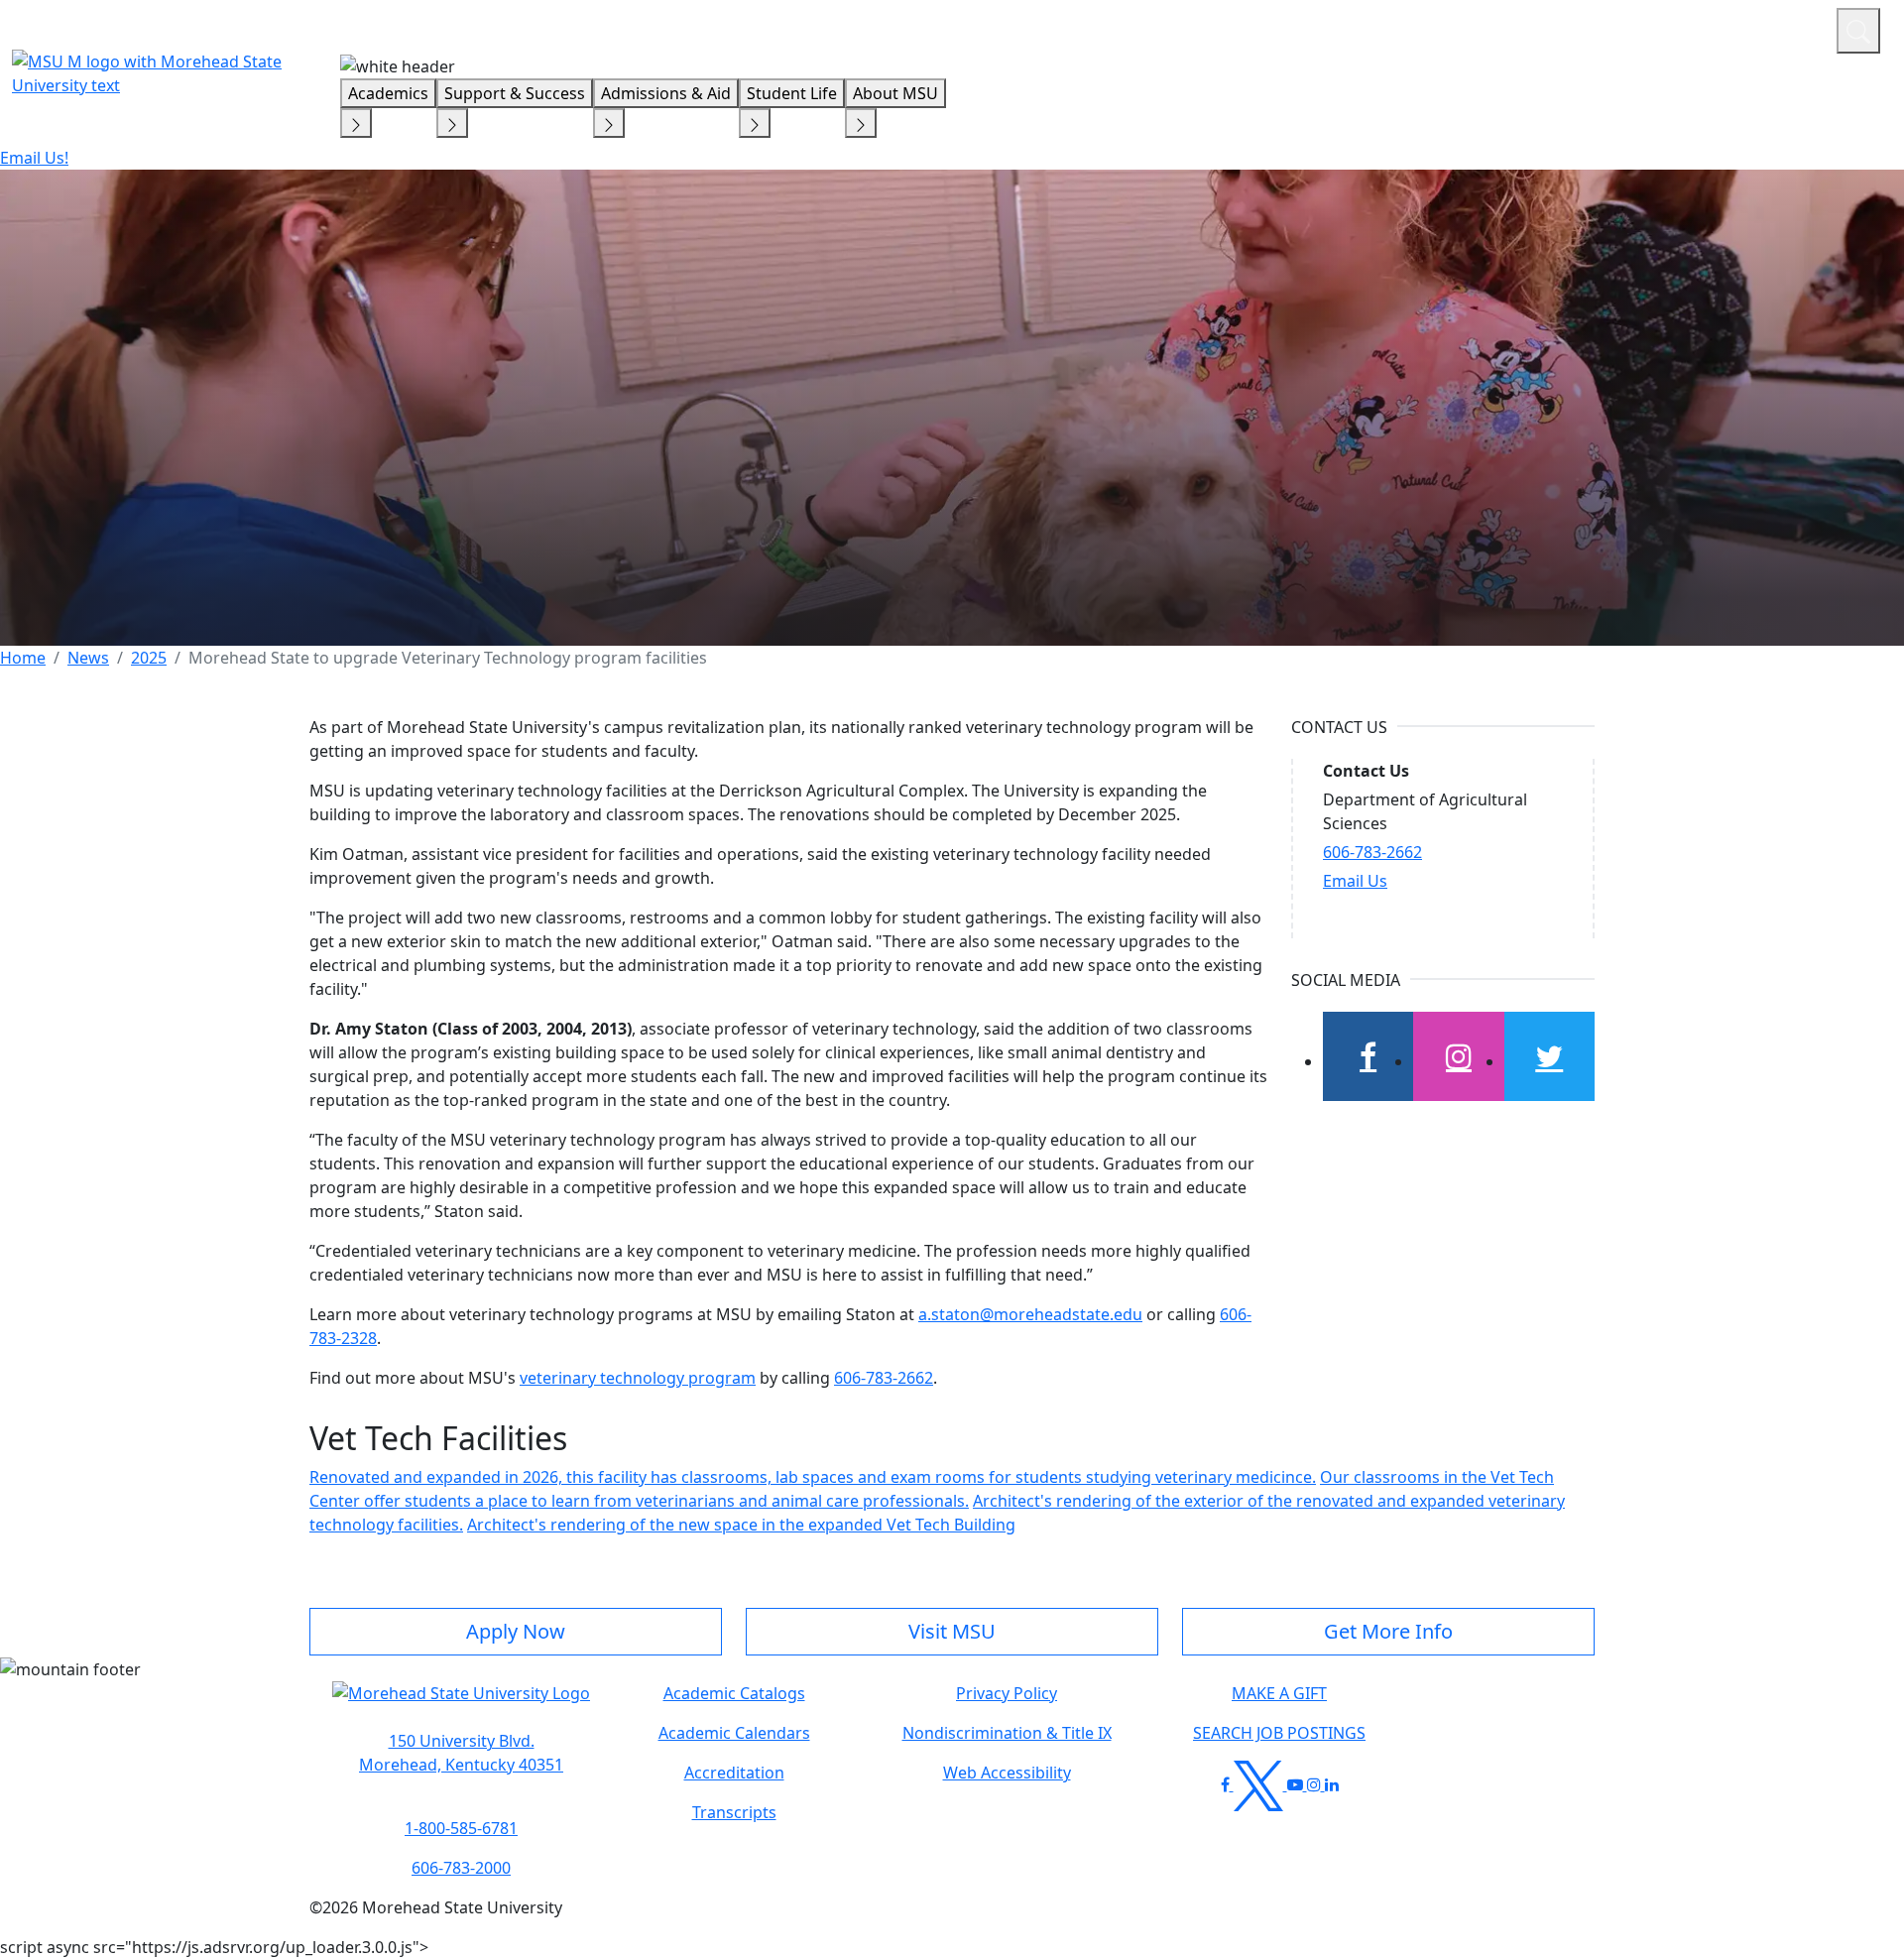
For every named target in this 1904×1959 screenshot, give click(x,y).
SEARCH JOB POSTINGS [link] (1279, 1733)
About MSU (895, 93)
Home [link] (23, 658)
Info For (1443, 28)
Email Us (1355, 881)
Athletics (1785, 28)
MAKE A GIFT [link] (1279, 1693)
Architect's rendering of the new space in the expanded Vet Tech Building (741, 1525)
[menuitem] (23, 658)
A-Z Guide (1688, 28)
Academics (388, 93)
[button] (461, 1703)
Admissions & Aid (666, 93)
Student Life (792, 93)
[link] (461, 1753)
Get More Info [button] (1388, 1631)
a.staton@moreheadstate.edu (1030, 1314)
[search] (1858, 31)
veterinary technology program (638, 1378)
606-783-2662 (884, 1378)
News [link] (88, 658)
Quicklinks (1563, 28)
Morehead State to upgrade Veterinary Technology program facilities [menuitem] (448, 658)
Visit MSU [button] (952, 1631)
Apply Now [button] (516, 1631)
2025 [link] (149, 658)
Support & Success (515, 93)
